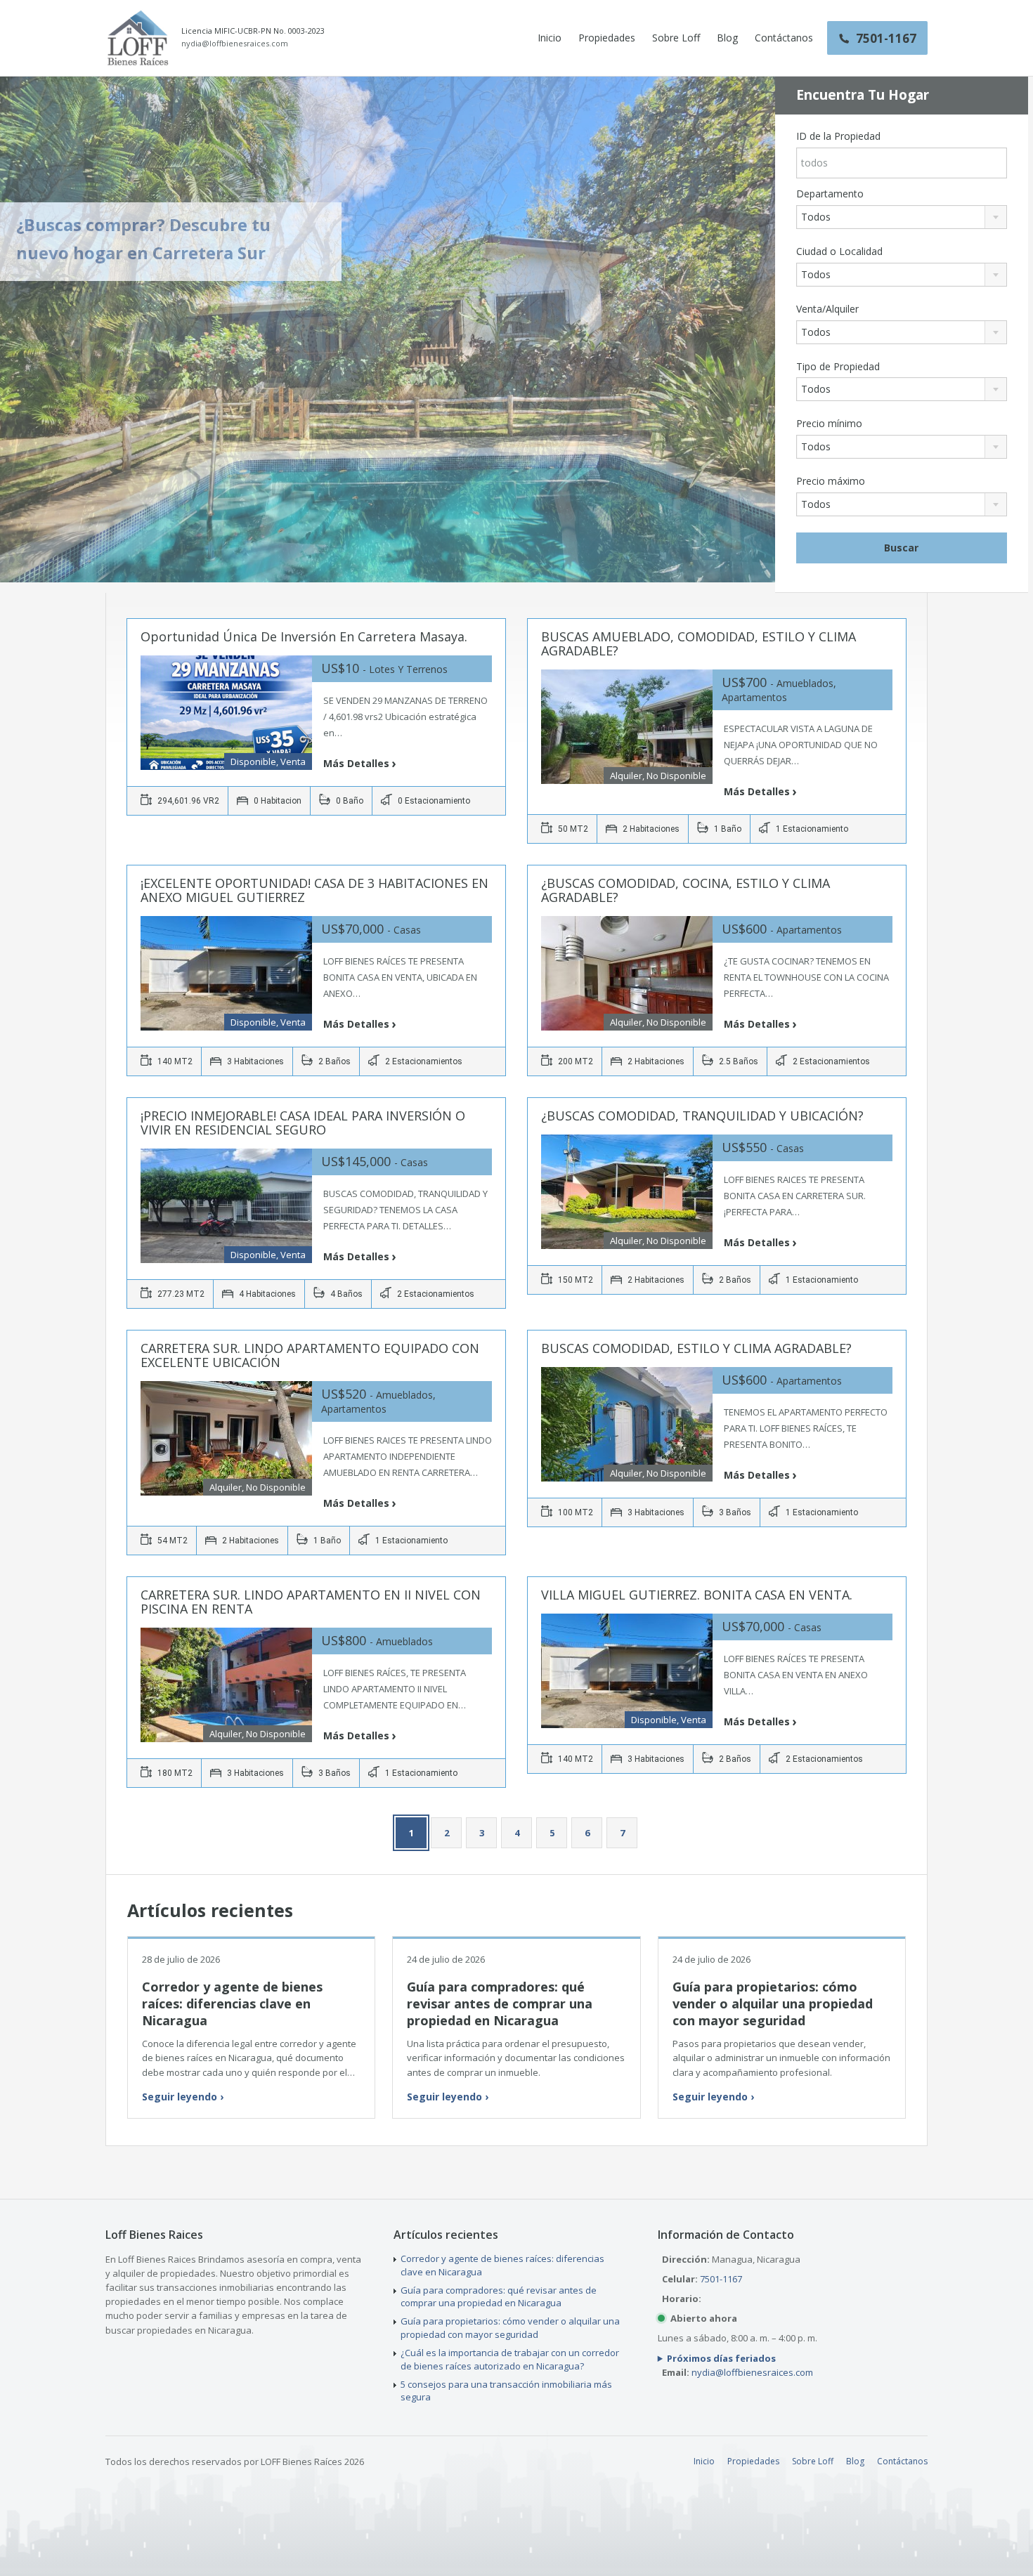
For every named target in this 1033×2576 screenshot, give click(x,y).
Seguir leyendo (183, 2097)
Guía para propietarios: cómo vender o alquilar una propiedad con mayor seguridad (773, 2004)
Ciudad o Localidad (839, 251)
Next (741, 331)
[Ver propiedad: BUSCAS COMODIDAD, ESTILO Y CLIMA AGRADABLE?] (627, 1424)
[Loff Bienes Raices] (138, 38)
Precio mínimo (829, 424)
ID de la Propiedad (838, 136)
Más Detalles (356, 763)
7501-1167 (721, 2279)
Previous (34, 331)
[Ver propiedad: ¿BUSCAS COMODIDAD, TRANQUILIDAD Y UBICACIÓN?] (627, 1192)
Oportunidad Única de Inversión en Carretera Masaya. (304, 636)
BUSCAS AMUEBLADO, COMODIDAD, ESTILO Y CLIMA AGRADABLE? (699, 643)
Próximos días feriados (721, 2358)
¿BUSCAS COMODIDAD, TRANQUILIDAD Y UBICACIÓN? (702, 1116)
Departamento (830, 194)
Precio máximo (831, 481)
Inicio (550, 38)
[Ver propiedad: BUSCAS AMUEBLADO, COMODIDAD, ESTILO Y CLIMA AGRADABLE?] (627, 727)
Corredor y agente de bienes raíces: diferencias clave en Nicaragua (232, 2004)
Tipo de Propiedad (838, 367)
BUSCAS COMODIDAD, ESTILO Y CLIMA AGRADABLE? (696, 1348)
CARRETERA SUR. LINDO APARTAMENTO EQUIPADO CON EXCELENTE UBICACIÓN (310, 1355)
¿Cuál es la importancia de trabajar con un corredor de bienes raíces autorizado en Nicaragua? (510, 2359)
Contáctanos (784, 38)
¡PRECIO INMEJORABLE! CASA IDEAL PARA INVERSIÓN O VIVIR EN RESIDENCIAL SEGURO (303, 1123)
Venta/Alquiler (827, 309)
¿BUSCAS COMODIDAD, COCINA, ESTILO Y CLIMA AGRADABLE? (686, 890)
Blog (727, 38)
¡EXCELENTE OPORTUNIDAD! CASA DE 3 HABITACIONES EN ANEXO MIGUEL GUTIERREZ (314, 890)
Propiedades (607, 38)
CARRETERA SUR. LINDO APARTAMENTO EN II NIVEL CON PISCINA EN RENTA (311, 1602)
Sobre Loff (676, 38)
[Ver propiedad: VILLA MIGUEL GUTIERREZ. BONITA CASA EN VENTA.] (627, 1671)
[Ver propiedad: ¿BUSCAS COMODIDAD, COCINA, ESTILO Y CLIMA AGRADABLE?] (627, 973)
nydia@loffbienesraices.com (235, 44)
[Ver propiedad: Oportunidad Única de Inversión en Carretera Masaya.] (226, 713)
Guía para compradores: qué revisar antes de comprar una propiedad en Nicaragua (500, 2004)
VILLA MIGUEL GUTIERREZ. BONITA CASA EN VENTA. (697, 1595)
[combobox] (902, 217)
